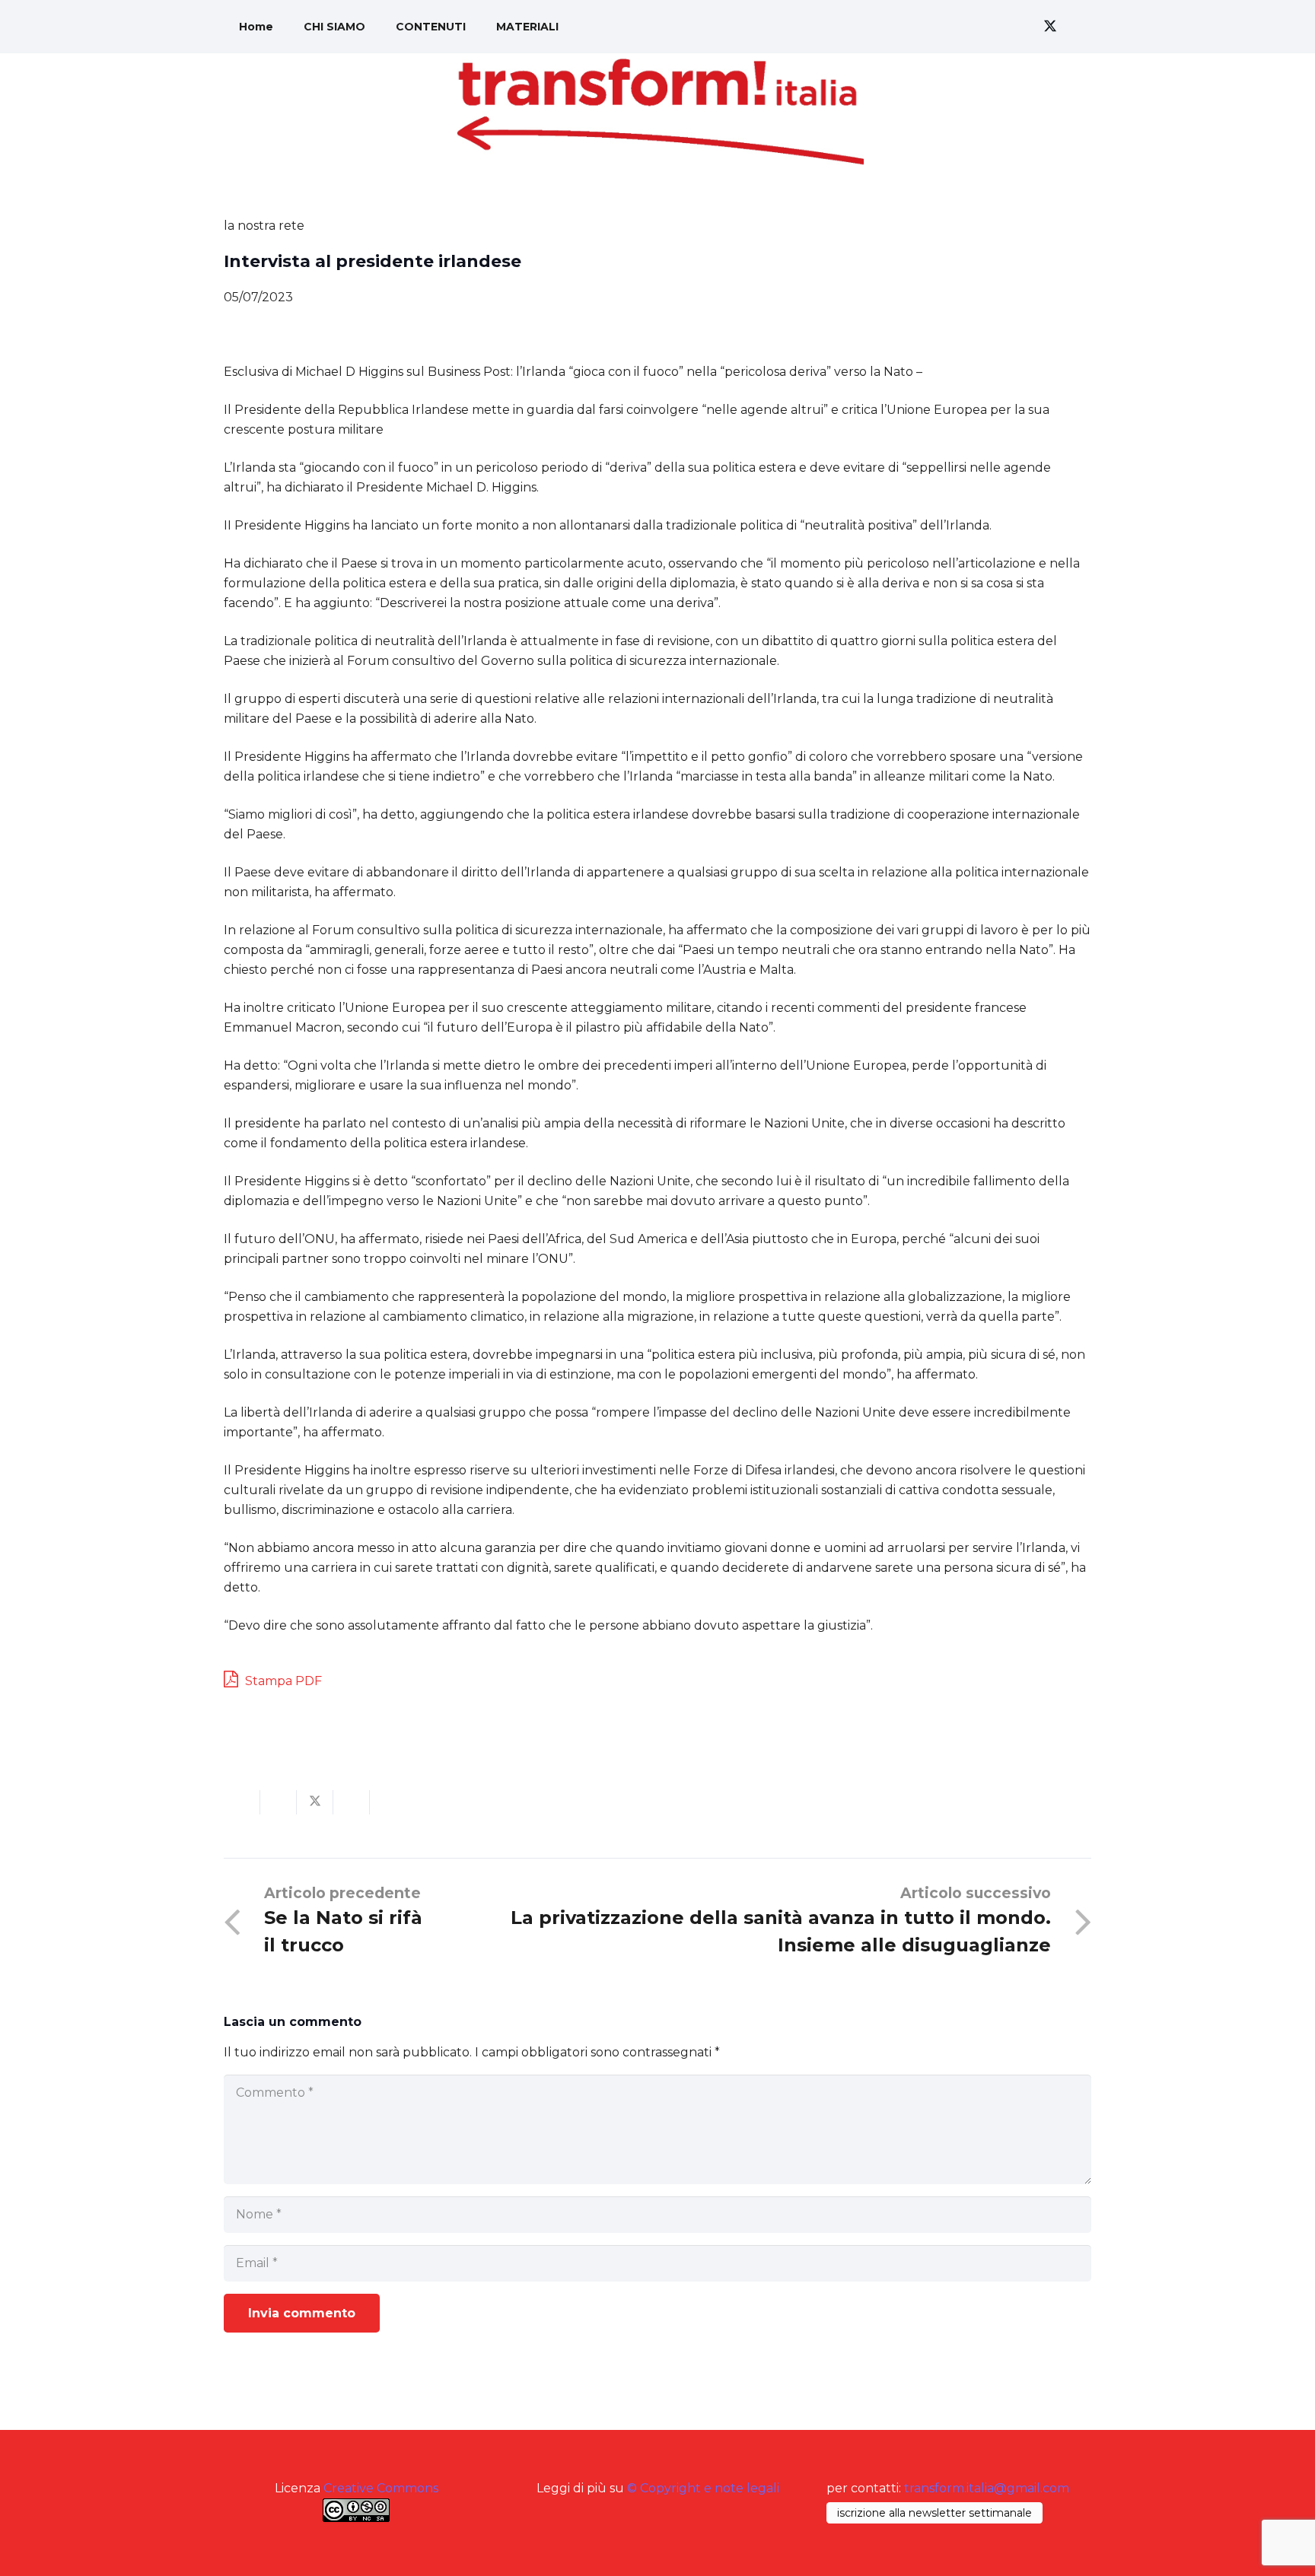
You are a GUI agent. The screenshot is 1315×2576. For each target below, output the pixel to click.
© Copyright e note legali (703, 2488)
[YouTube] (1078, 27)
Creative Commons (381, 2488)
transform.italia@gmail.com (987, 2488)
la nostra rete (264, 226)
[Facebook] (1023, 27)
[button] (977, 27)
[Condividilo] (279, 1802)
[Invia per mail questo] (242, 1802)
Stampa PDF (282, 1681)
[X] (1050, 27)
